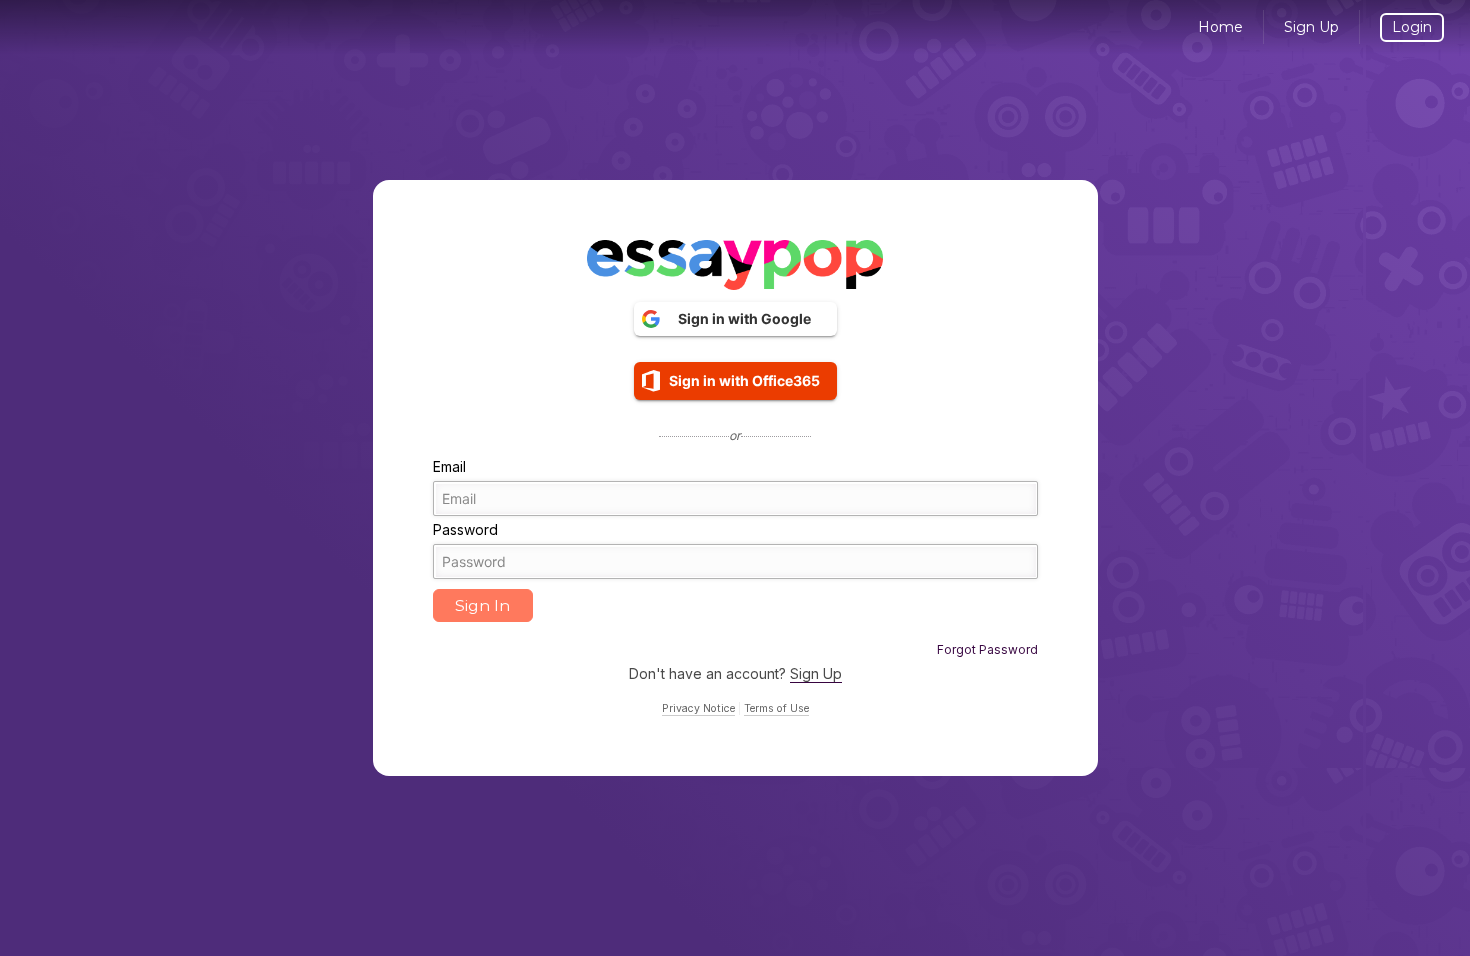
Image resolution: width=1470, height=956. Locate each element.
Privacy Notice (698, 708)
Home (1220, 27)
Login (1412, 27)
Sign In (482, 605)
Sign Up (1311, 27)
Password (465, 529)
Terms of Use (776, 708)
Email (449, 466)
